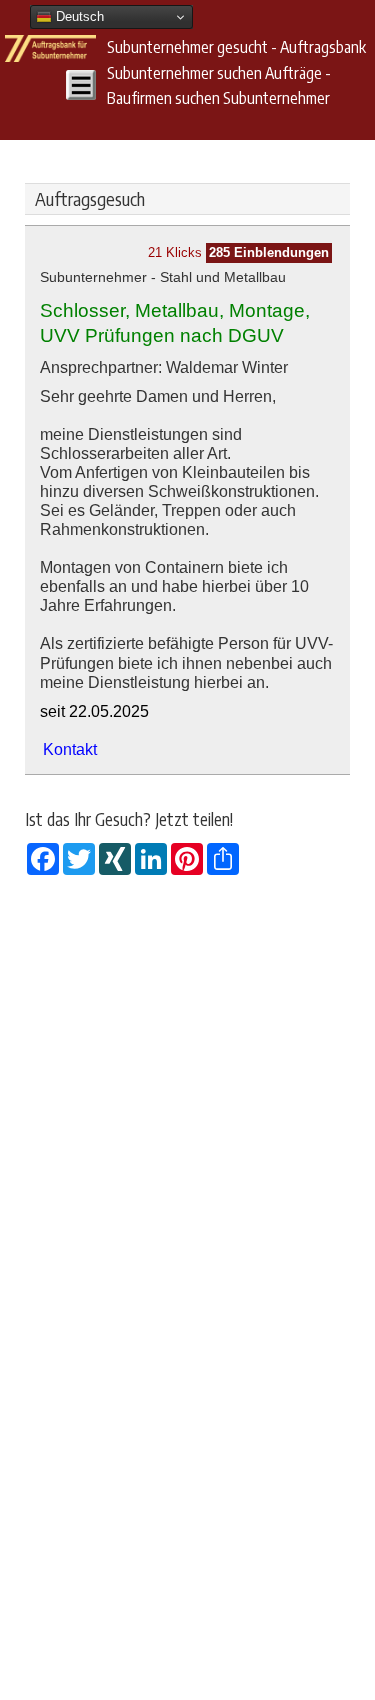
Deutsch (78, 16)
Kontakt (70, 749)
